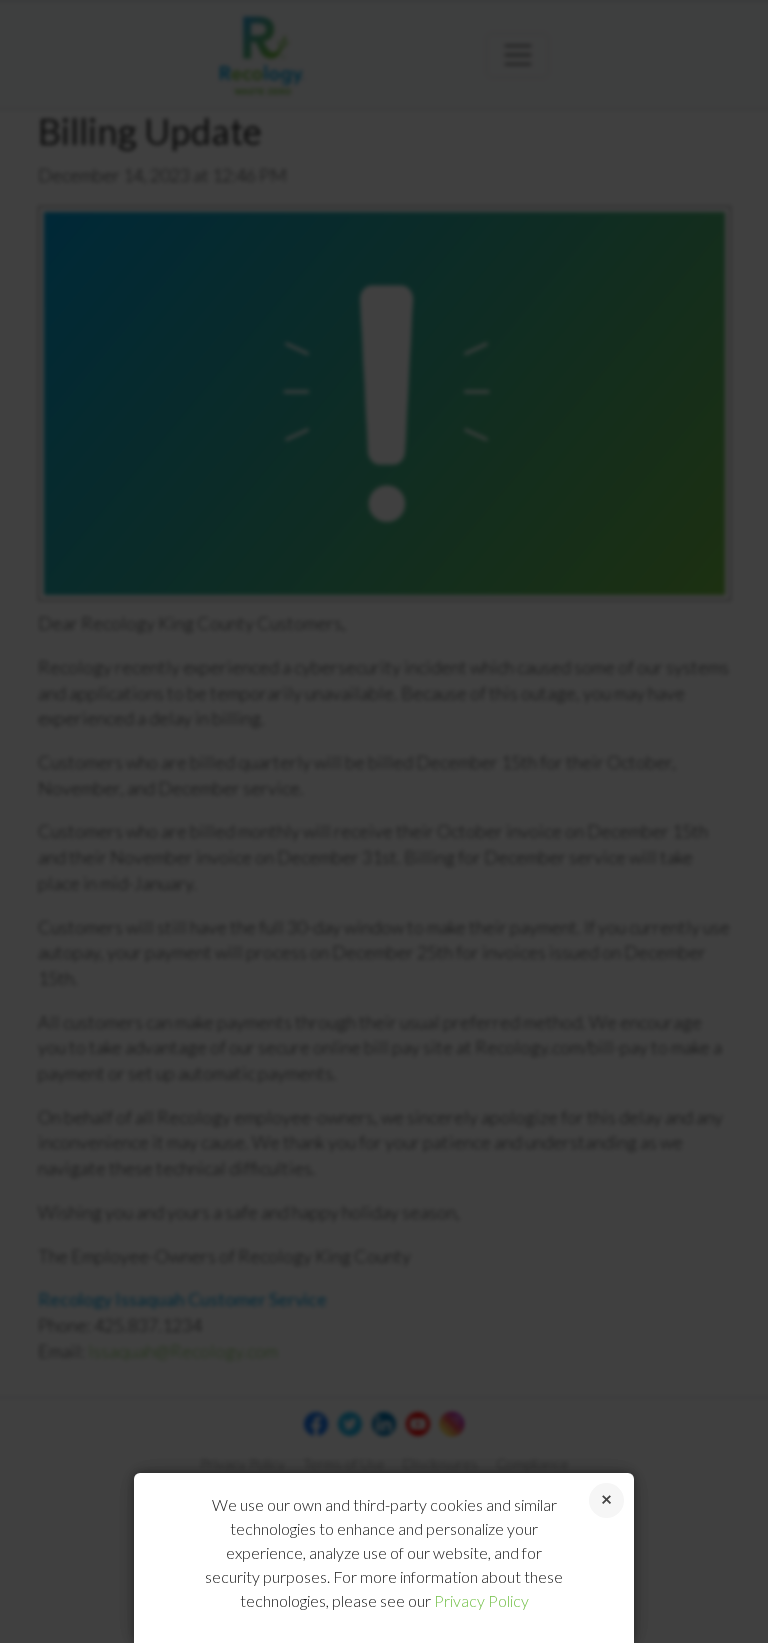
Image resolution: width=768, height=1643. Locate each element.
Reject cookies (606, 1500)
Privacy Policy (481, 1600)
